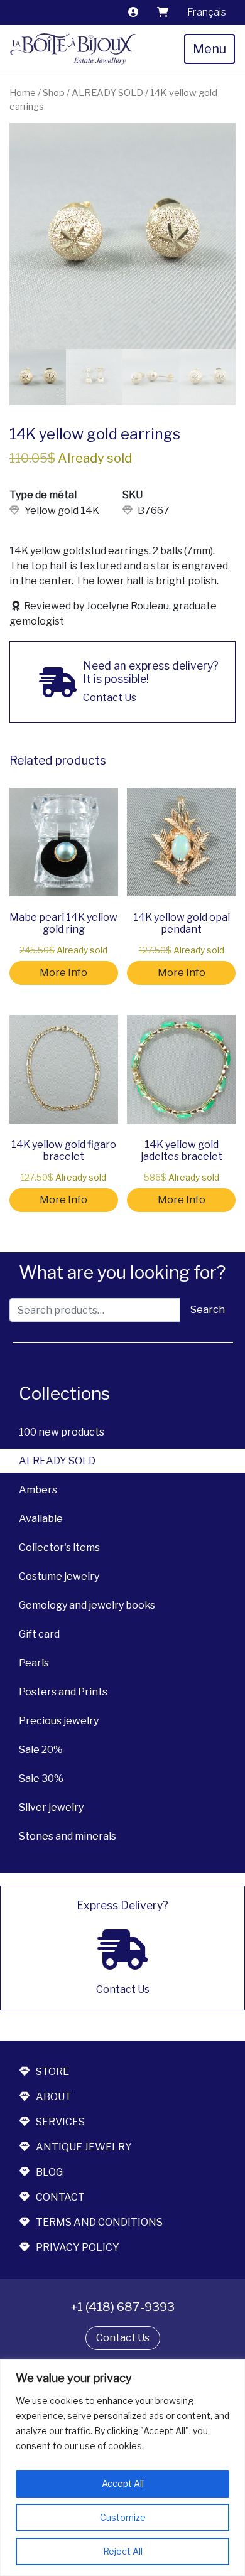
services (60, 2122)
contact (60, 2197)
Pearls (34, 1663)
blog (49, 2172)
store (52, 2072)
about (54, 2097)
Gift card (39, 1634)
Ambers (38, 1490)
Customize (123, 2517)
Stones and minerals (68, 1836)
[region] (122, 2468)
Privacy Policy (78, 2247)
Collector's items (59, 1548)
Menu (210, 49)
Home (23, 93)
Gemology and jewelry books (87, 1605)
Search (208, 1310)
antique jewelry (84, 2147)
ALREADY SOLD (57, 1461)
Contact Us (123, 2338)
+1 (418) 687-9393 (122, 2307)
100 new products (62, 1432)
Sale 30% (41, 1779)
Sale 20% (41, 1750)
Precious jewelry (59, 1721)
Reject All (123, 2551)
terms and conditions (99, 2222)
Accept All (123, 2483)
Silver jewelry (51, 1807)
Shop (54, 93)
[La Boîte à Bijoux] (73, 49)
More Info (63, 973)
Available (41, 1519)
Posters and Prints (63, 1692)
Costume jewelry (59, 1576)
